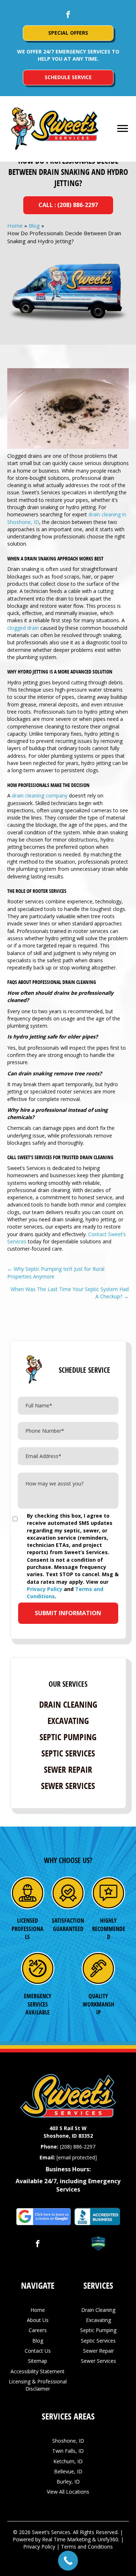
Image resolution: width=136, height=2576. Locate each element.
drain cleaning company (40, 795)
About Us (38, 2320)
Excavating (68, 1721)
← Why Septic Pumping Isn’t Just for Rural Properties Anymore (56, 1272)
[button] (68, 14)
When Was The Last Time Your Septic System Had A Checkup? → (70, 1293)
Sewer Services (68, 1786)
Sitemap (38, 2361)
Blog (34, 225)
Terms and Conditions (87, 2547)
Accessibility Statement (38, 2371)
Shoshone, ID (68, 2441)
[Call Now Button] (68, 2561)
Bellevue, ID (68, 2471)
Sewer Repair (68, 1769)
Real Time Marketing (66, 2539)
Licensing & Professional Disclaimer (38, 2385)
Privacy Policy (45, 1589)
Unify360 (108, 2539)
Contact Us (38, 2351)
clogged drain (23, 628)
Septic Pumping (68, 1737)
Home (15, 225)
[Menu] (123, 129)
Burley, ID (68, 2482)
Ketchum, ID (68, 2461)
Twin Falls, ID (68, 2451)
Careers (38, 2330)
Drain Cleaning (68, 1704)
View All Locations (68, 2492)
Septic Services (68, 1753)
